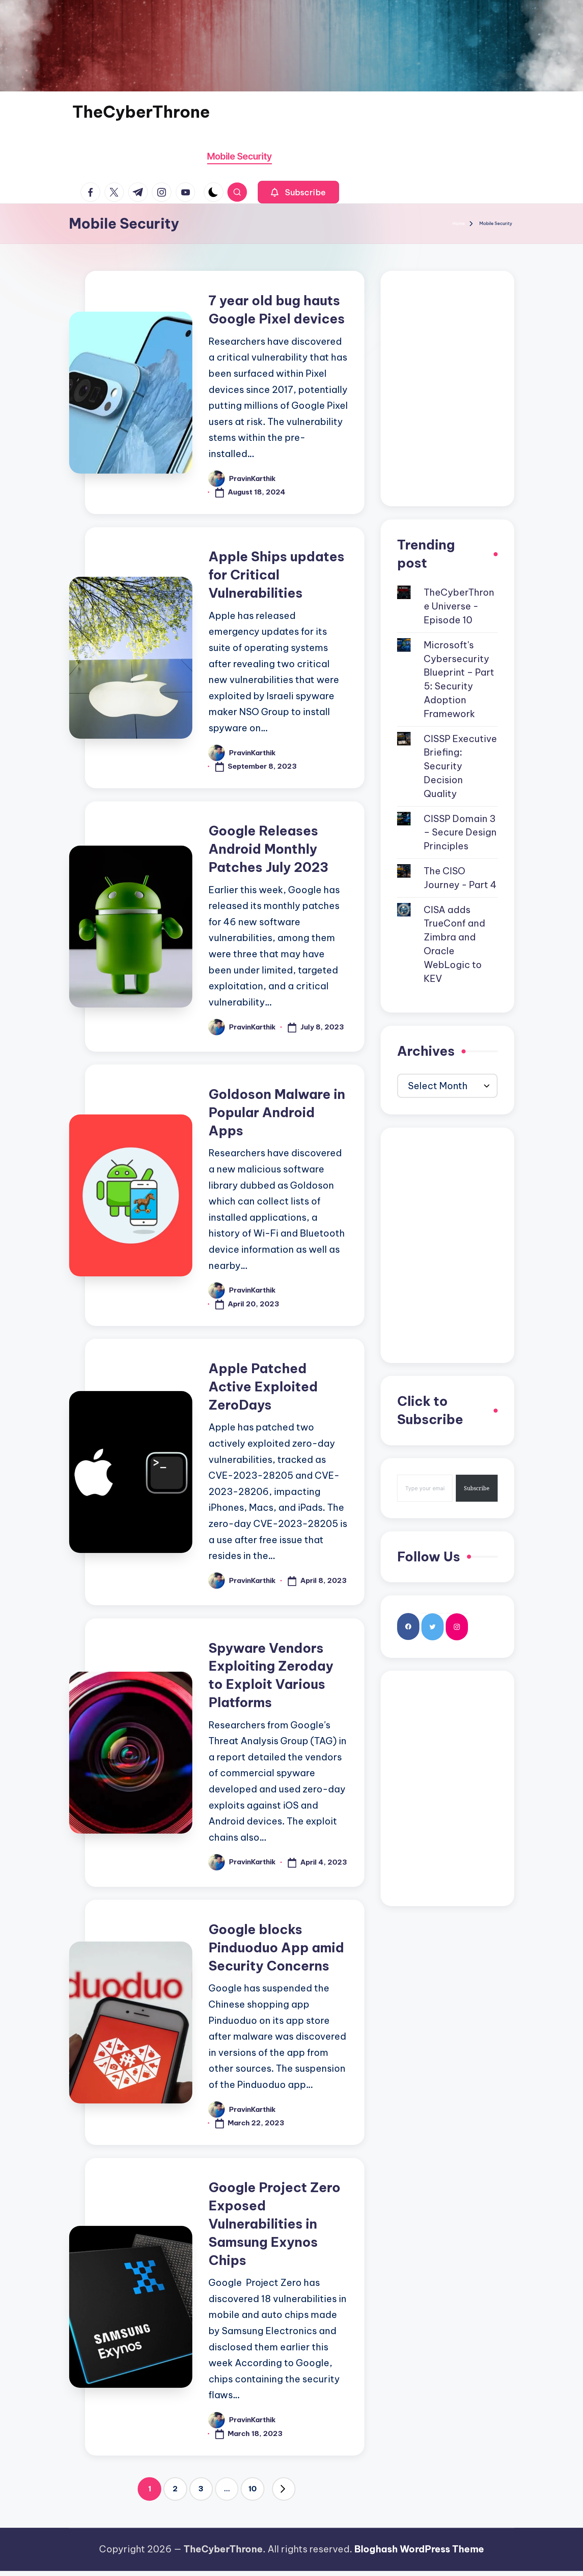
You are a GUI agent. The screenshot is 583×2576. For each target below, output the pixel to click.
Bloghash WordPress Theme (419, 2549)
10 (253, 2489)
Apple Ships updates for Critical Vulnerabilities (276, 575)
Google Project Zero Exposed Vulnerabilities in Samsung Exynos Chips (274, 2224)
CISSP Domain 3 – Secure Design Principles (460, 832)
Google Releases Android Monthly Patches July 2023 (268, 849)
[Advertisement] (447, 389)
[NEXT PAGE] (284, 2489)
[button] (298, 192)
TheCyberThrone (141, 112)
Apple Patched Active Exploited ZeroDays (263, 1387)
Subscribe (477, 1488)
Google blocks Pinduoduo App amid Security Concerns (276, 1948)
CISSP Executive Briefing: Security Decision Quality (460, 766)
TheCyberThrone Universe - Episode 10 (459, 606)
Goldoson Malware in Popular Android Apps (277, 1112)
